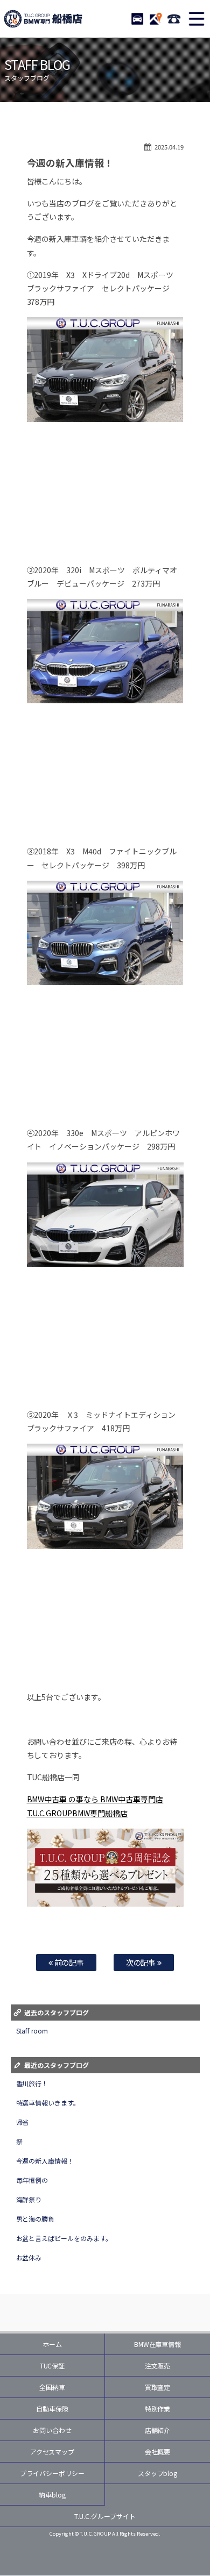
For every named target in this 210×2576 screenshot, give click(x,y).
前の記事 (69, 1962)
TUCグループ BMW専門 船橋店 (43, 19)
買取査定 (158, 2387)
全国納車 (52, 2387)
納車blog (52, 2495)
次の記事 (142, 1962)
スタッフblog (158, 2473)
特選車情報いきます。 (48, 2103)
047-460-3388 (174, 19)
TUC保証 (52, 2366)
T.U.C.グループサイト (105, 2516)
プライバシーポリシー (52, 2473)
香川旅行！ (32, 2083)
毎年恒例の (32, 2180)
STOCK (137, 19)
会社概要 (158, 2452)
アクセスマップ (52, 2452)
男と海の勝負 (36, 2219)
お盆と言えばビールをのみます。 (64, 2238)
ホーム (52, 2344)
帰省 (23, 2122)
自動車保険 (52, 2409)
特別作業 (158, 2409)
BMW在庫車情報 (158, 2344)
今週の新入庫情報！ (45, 2161)
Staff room (32, 2031)
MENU (197, 19)
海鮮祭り (29, 2199)
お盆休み (29, 2257)
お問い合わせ (52, 2430)
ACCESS (156, 19)
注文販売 (158, 2366)
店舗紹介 (158, 2430)
